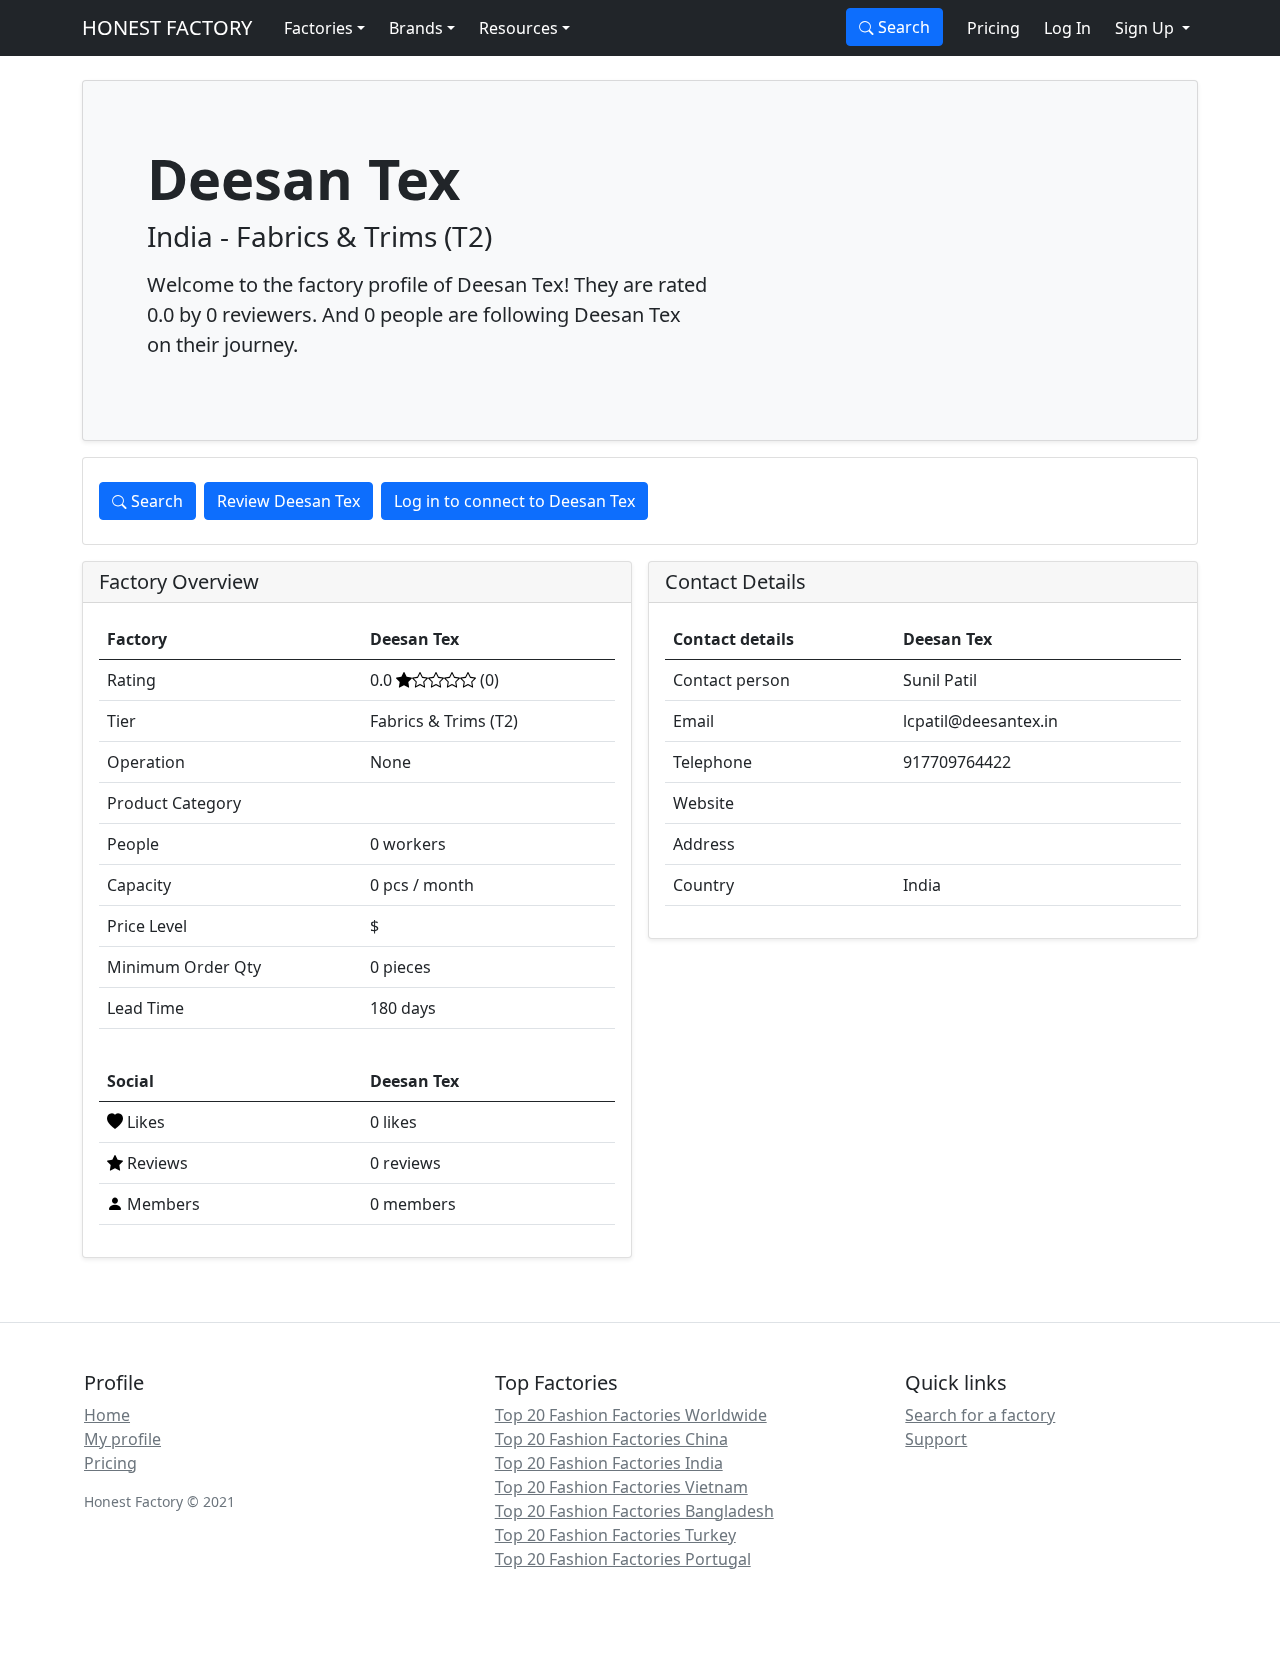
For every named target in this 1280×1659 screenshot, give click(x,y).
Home (107, 1415)
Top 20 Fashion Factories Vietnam (621, 1487)
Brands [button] (416, 28)
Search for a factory (980, 1415)
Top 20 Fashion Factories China (611, 1439)
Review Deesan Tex (288, 501)
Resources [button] (518, 28)
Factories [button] (318, 28)
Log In (1067, 28)
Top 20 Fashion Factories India (609, 1463)
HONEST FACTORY (167, 27)
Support (936, 1439)
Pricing (993, 28)
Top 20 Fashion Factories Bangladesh (634, 1511)
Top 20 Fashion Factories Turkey (615, 1535)
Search (902, 27)
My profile (122, 1439)
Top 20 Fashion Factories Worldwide (631, 1415)
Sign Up (1146, 28)
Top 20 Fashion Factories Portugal (623, 1559)
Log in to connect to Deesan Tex (514, 501)
